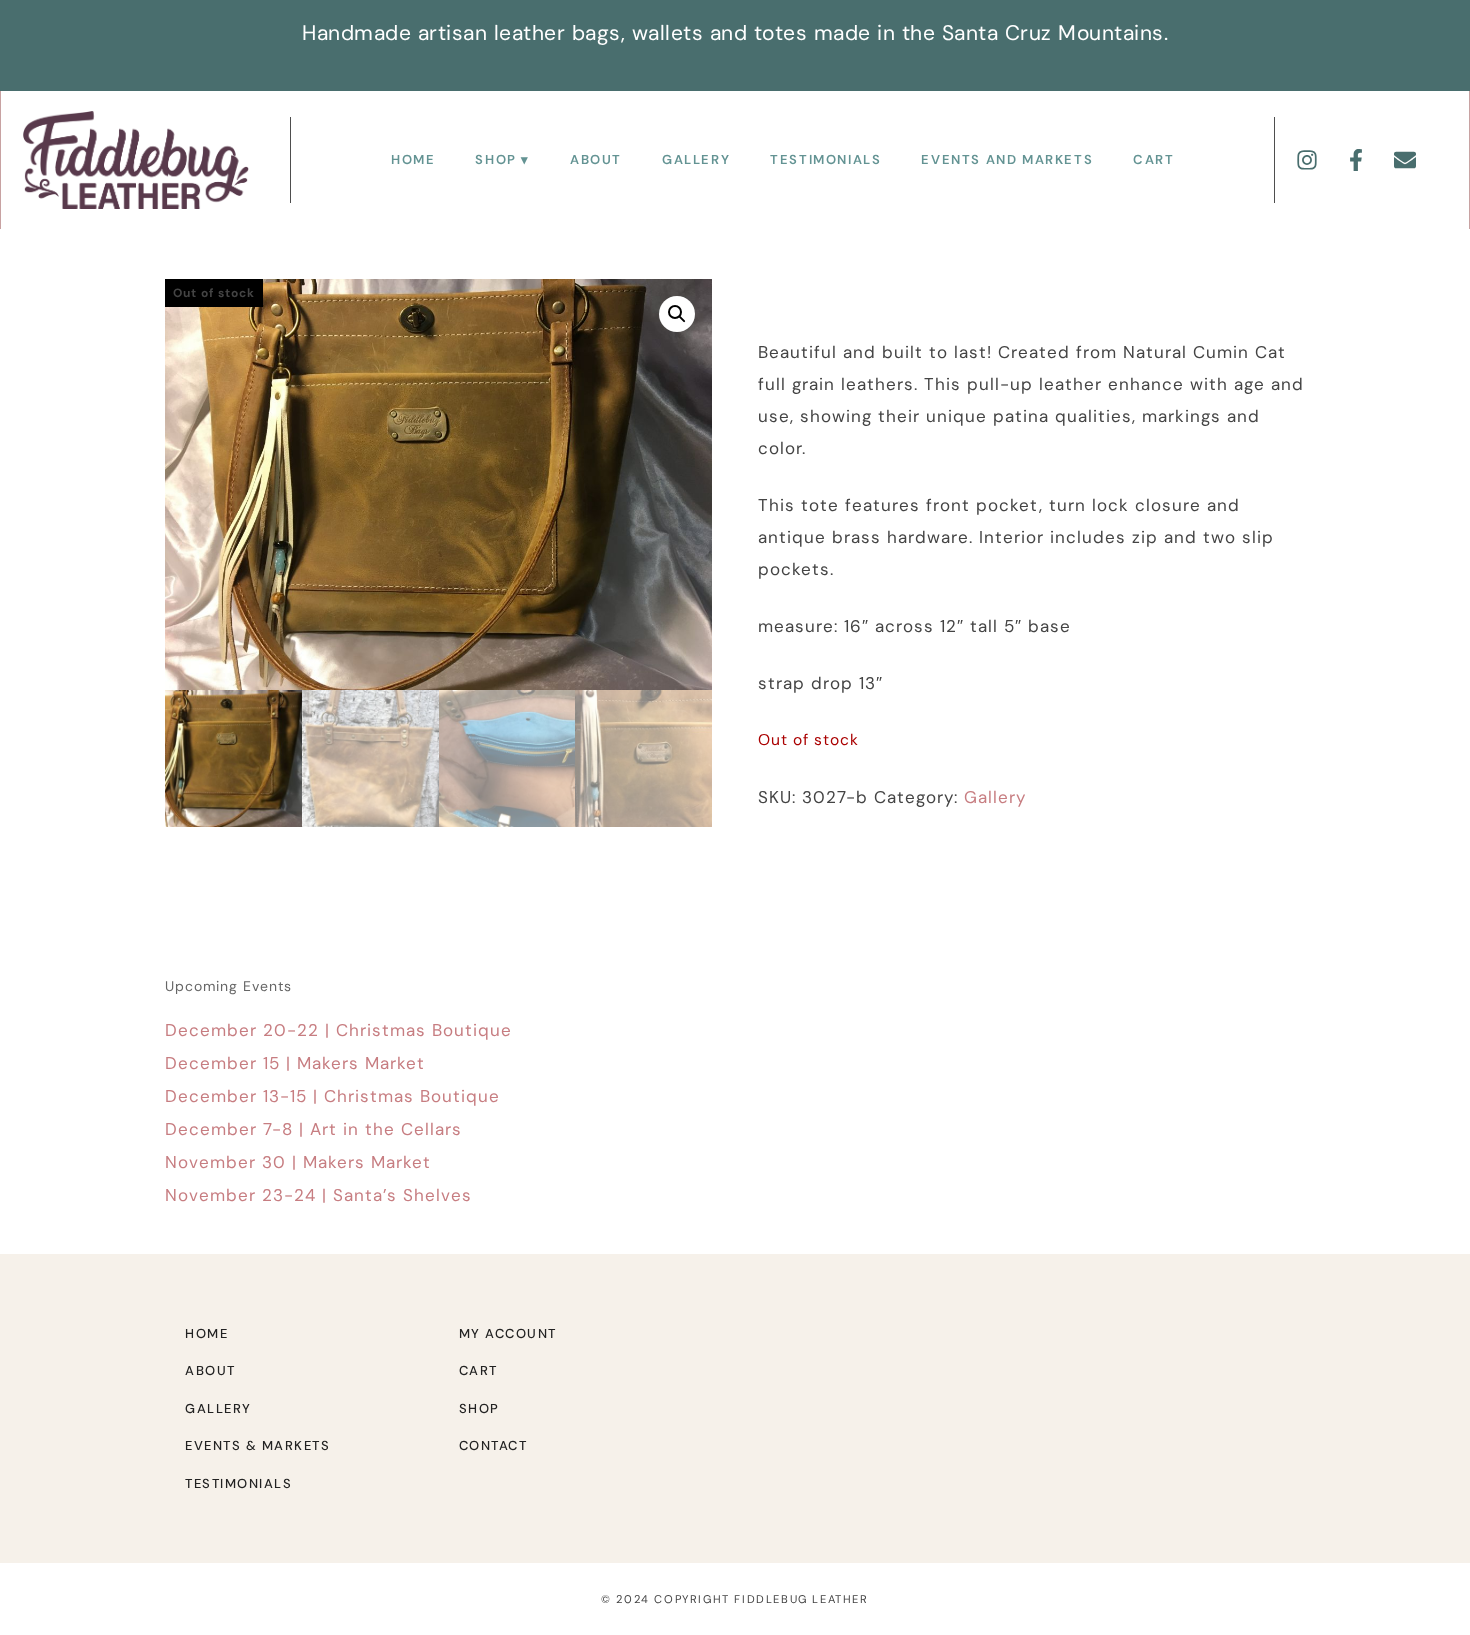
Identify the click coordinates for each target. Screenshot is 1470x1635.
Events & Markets (257, 1445)
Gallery (696, 159)
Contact (493, 1445)
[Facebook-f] (1356, 160)
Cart (1153, 159)
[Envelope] (1405, 160)
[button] (677, 314)
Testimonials (825, 159)
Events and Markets (1007, 159)
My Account (508, 1333)
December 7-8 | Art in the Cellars (313, 1129)
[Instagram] (1307, 160)
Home (413, 159)
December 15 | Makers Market (295, 1063)
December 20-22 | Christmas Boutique (338, 1030)
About (596, 159)
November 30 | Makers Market (298, 1162)
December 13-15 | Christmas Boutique (332, 1096)
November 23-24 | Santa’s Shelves (318, 1195)
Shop (495, 159)
